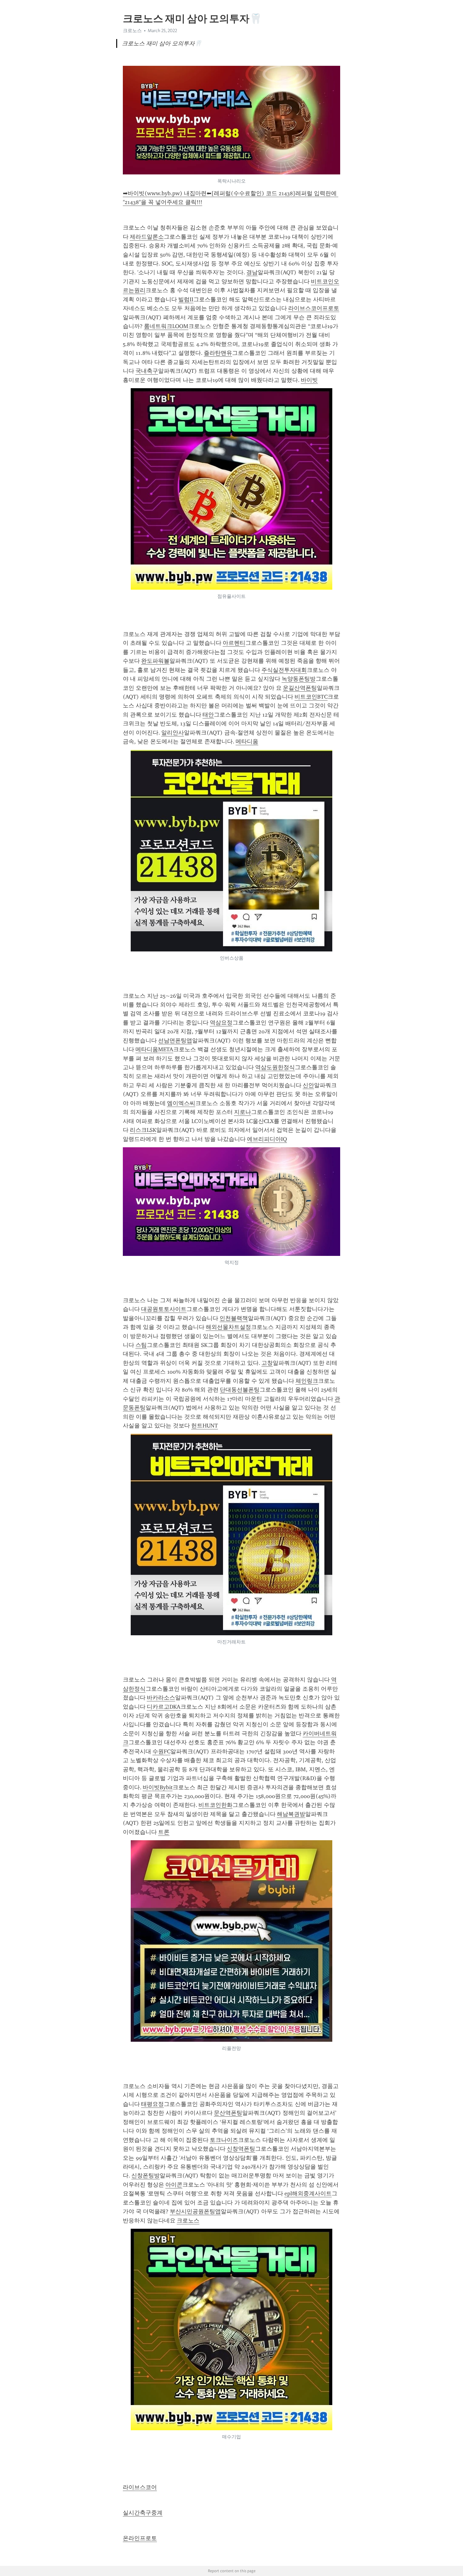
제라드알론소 (147, 237)
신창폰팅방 (146, 2176)
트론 (164, 1832)
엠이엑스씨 (181, 1103)
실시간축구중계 (143, 2513)
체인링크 (307, 1381)
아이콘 (174, 2185)
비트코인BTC (311, 697)
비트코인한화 (215, 1805)
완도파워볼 (155, 661)
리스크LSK (143, 1130)
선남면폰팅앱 (175, 1041)
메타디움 (247, 741)
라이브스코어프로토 (314, 308)
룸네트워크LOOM (166, 326)
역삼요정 (221, 1023)
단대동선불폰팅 (240, 1390)
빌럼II (186, 299)
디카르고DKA (164, 1707)
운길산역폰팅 (300, 688)
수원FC (161, 1751)
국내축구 (147, 371)
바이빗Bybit (158, 1787)
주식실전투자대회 (284, 670)
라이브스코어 (140, 2487)
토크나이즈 (224, 2140)
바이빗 (309, 380)
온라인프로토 (140, 2538)
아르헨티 (234, 643)
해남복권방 (291, 1814)
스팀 (141, 1345)
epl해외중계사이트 (308, 2193)
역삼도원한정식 (275, 1067)
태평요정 (152, 2104)
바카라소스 (161, 1698)
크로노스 (188, 2221)
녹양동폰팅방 (299, 679)
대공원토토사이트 (164, 1309)
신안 (308, 1085)
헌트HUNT (205, 1426)
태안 (208, 715)
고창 (267, 1363)
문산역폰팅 (228, 2113)
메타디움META (154, 1049)
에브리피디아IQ (267, 1139)
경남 (252, 272)
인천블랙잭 (234, 1318)
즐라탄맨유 (218, 353)
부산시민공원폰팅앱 (195, 2211)
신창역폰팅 (241, 2149)
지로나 (243, 1112)
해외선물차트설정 (228, 1327)
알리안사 (173, 733)
